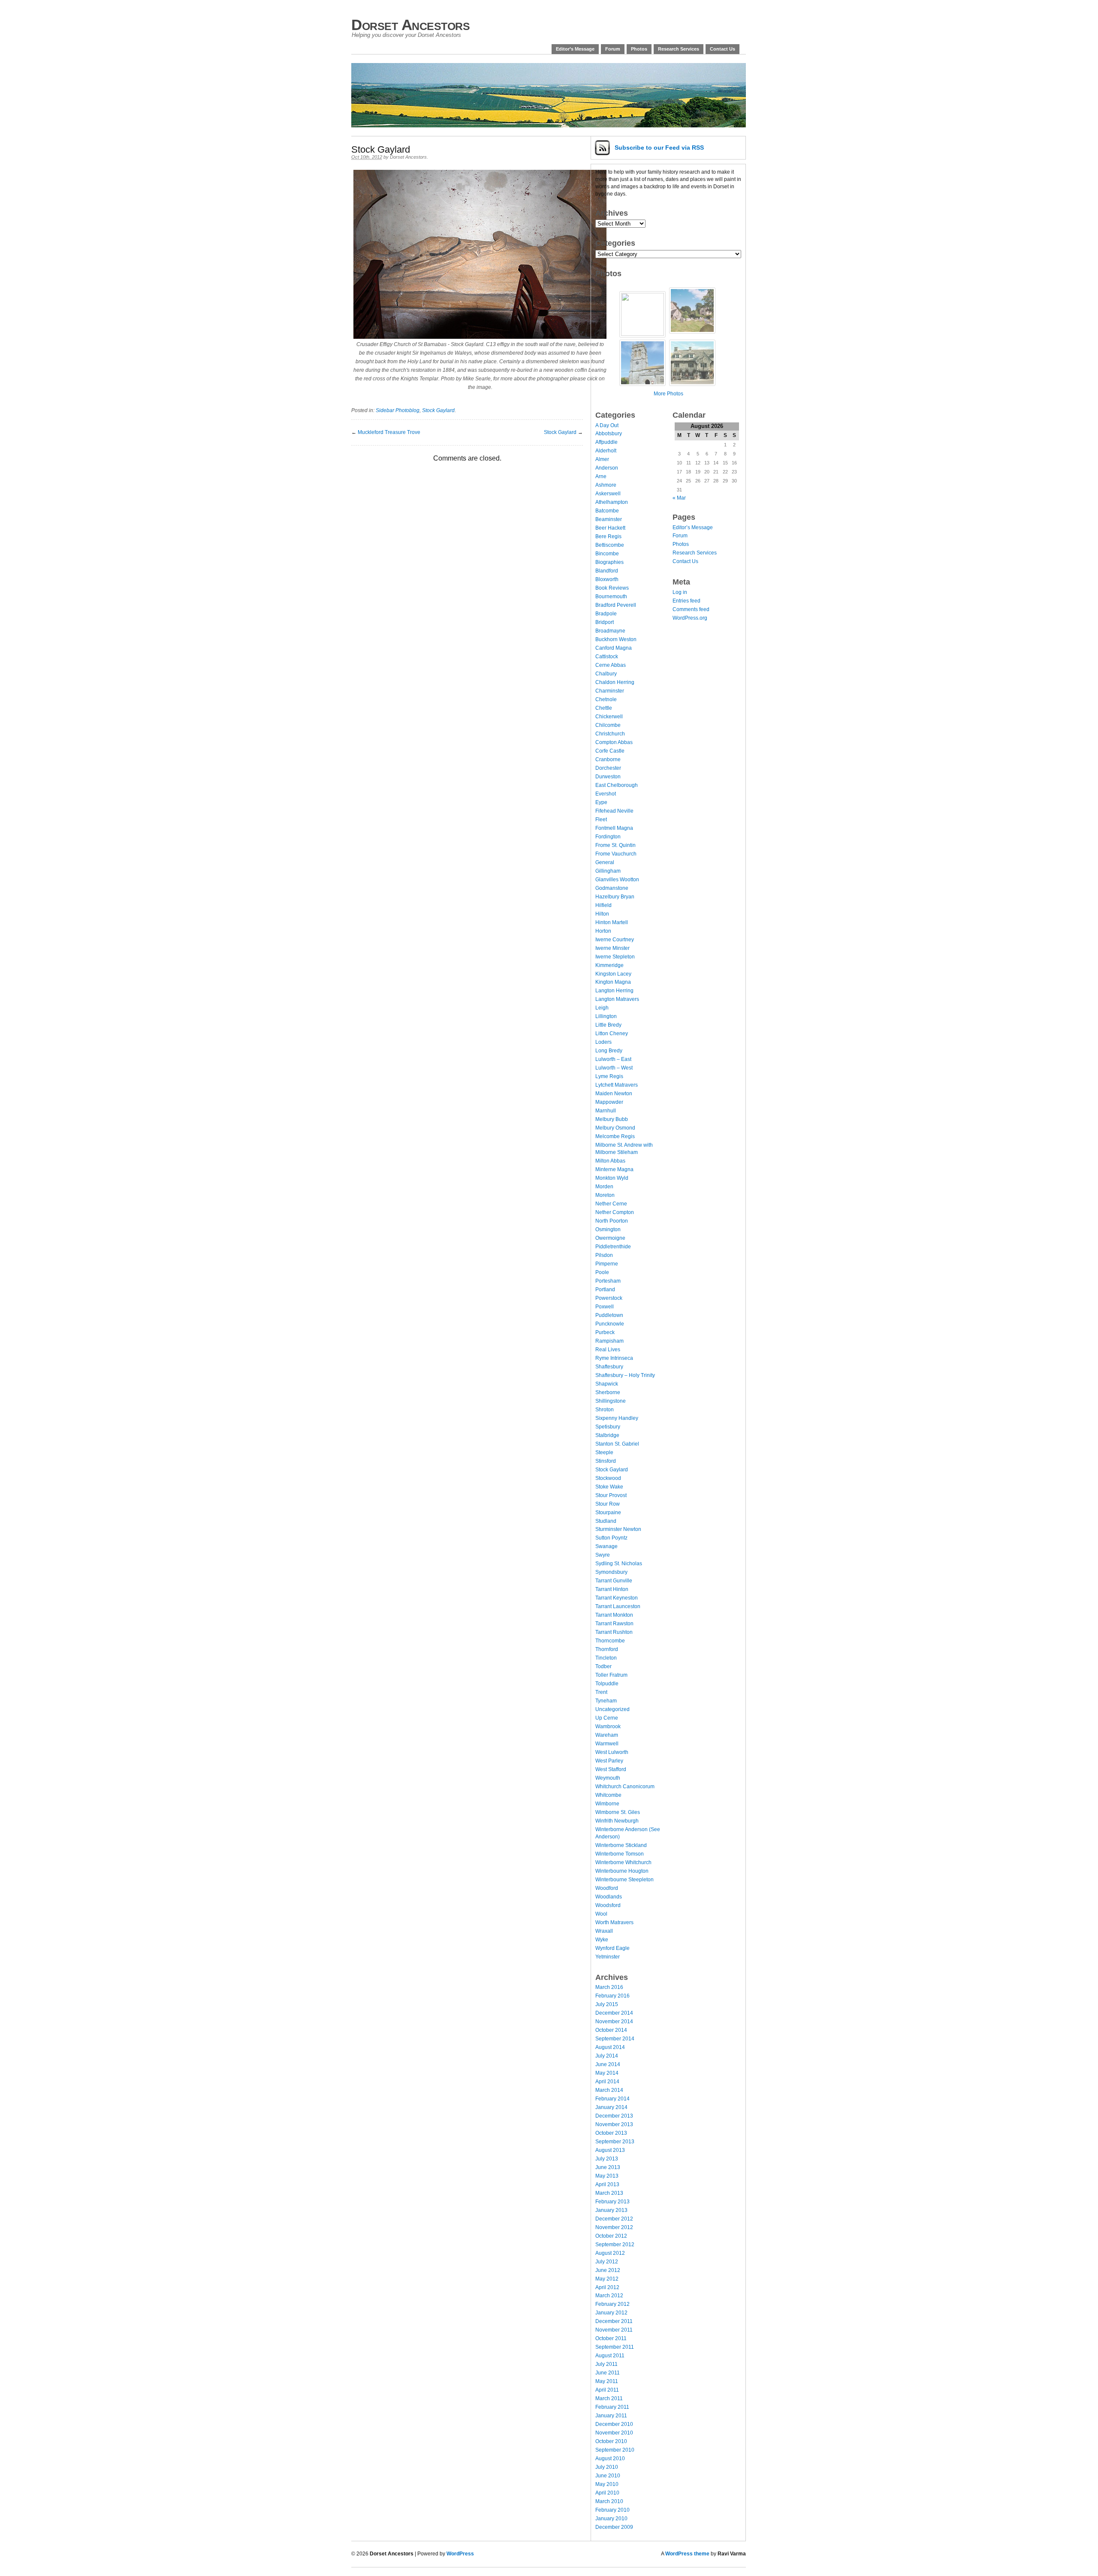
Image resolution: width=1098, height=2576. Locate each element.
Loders (603, 1042)
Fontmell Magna (614, 828)
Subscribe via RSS (659, 148)
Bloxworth (607, 579)
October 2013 (611, 2133)
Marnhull (606, 1111)
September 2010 (615, 2450)
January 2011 (611, 2416)
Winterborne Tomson (620, 1854)
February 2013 (612, 2202)
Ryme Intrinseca (614, 1358)
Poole (602, 1272)
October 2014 (611, 2030)
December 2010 (614, 2424)
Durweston (608, 777)
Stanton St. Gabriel (617, 1444)
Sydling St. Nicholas (619, 1564)
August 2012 (610, 2253)
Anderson (607, 468)
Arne (601, 476)
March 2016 (609, 1987)
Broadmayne (610, 631)
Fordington (608, 837)
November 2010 (614, 2433)
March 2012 (609, 2296)
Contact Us (722, 49)
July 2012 (607, 2262)
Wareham (607, 1735)
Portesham (608, 1281)
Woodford (607, 1888)
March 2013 (609, 2193)
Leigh (602, 1008)
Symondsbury (611, 1572)
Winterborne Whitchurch (623, 1862)
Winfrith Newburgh (617, 1821)
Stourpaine (608, 1512)
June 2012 (608, 2270)
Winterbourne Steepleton (624, 1880)
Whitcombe (608, 1795)
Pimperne (607, 1264)
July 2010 (607, 2467)
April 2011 (607, 2390)
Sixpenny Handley (617, 1418)
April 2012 (607, 2287)
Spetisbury (608, 1427)
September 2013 (615, 2142)
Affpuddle (606, 442)
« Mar (679, 498)
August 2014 (610, 2047)
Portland (605, 1290)
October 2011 (611, 2338)
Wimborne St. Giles (618, 1812)
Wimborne (607, 1804)
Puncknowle (610, 1324)
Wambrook (608, 1726)
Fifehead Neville (614, 811)
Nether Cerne (611, 1204)
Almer (602, 459)
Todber (603, 1666)
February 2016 (612, 1996)
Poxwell (605, 1307)
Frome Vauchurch (616, 854)
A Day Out (607, 425)
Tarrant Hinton (612, 1589)
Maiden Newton (614, 1094)
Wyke (602, 1940)
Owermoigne (610, 1238)
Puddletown (609, 1315)
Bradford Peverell (616, 605)
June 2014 (608, 2064)
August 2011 (610, 2356)
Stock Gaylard (438, 410)
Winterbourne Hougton (622, 1871)
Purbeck (605, 1332)
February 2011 (612, 2407)
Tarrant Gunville (614, 1581)
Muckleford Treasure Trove (389, 432)
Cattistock (607, 657)
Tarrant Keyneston (617, 1598)
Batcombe (607, 511)
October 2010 (611, 2441)
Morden (604, 1187)
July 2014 (607, 2056)
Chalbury (606, 674)
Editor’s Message (575, 49)
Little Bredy (608, 1025)
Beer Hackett (610, 528)
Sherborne (608, 1392)
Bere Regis (608, 536)
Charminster (610, 691)
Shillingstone (611, 1401)
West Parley (609, 1761)
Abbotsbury (609, 434)
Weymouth (608, 1778)
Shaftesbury (609, 1367)
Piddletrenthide (613, 1247)
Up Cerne (607, 1718)
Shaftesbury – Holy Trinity (625, 1375)
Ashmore (606, 485)
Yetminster (608, 1957)
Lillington (606, 1016)
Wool (601, 1914)
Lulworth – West (614, 1068)
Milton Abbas (610, 1161)
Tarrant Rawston (614, 1624)
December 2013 (614, 2116)
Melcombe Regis (615, 1136)
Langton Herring (614, 991)
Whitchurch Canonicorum (625, 1787)
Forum (613, 49)
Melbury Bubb (612, 1119)
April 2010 (607, 2493)
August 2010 (610, 2458)
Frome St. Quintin (615, 845)
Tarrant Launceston (618, 1606)
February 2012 (612, 2304)
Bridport (605, 622)
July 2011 (606, 2364)
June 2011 (608, 2373)
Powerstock (609, 1298)
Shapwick (607, 1384)
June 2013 (608, 2167)
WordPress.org (690, 618)
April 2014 (607, 2082)
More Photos (668, 394)
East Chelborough (617, 785)
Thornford (607, 1649)
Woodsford (608, 1905)
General (605, 862)
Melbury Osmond (615, 1128)
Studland (606, 1521)
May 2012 (607, 2279)
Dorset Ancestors (410, 25)
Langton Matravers (617, 999)
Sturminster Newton (618, 1529)
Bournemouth (611, 597)
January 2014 (611, 2107)
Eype (601, 802)
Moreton (605, 1195)
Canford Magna (614, 648)
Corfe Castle (610, 751)
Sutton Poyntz (611, 1538)
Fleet (601, 819)
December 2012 (614, 2219)
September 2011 (615, 2347)
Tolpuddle (607, 1684)
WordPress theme (687, 2554)
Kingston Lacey (613, 974)
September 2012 (615, 2245)
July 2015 (607, 2004)
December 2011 (614, 2321)
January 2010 (611, 2519)
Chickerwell (609, 717)
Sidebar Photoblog (398, 410)
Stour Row (608, 1504)
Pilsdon (604, 1255)
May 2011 (607, 2381)
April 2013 (607, 2184)
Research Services (679, 49)
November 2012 (614, 2227)
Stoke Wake (609, 1487)
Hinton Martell (612, 922)
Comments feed (691, 609)
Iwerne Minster (612, 948)
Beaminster (609, 519)
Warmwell (607, 1744)
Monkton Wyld (612, 1178)
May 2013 (607, 2176)
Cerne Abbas (611, 665)
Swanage (606, 1546)
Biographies (609, 562)
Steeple (604, 1452)
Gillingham (608, 871)
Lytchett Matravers (617, 1085)
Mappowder (609, 1102)
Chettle (604, 708)
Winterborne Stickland (621, 1845)
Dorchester (608, 768)
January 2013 (611, 2210)
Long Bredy (609, 1051)
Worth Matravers (614, 1922)
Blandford (607, 571)
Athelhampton (612, 502)
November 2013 (614, 2124)
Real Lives (608, 1350)
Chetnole (606, 699)
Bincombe (607, 554)
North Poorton (612, 1221)
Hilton (602, 914)
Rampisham (609, 1341)
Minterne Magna (614, 1169)
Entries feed (686, 601)
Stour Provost (611, 1495)
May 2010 (607, 2484)
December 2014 (614, 2013)
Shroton (605, 1410)
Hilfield (603, 905)
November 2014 (614, 2022)
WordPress (460, 2554)
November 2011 (614, 2330)
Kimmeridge (609, 965)
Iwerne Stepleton (615, 957)
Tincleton (606, 1658)
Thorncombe (610, 1641)
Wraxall (604, 1931)
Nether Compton (615, 1212)
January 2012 (611, 2313)
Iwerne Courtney (615, 940)
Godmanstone (612, 888)
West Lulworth (612, 1752)
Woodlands (609, 1897)
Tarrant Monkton (614, 1615)
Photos (639, 49)
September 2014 (615, 2039)
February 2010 (612, 2510)
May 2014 (607, 2073)
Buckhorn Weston (616, 639)
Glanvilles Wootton (617, 880)
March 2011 (609, 2398)
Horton (603, 931)
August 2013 (610, 2150)
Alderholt (606, 451)
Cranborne (608, 759)
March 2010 (609, 2501)
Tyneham (606, 1701)
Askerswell (608, 494)
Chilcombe (608, 725)
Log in (680, 592)
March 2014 (609, 2090)
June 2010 (608, 2476)
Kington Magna (613, 982)
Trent (601, 1692)
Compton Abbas (614, 742)
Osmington (608, 1229)
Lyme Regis (609, 1076)
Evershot (606, 794)
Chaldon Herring (615, 682)
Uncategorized (612, 1709)
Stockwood (608, 1478)
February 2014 (612, 2099)
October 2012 (611, 2236)
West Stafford (611, 1769)
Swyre (603, 1555)
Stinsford (606, 1461)
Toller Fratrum (611, 1675)
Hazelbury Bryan (615, 897)
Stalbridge (607, 1435)
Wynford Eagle (612, 1948)
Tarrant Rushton (614, 1632)
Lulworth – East (613, 1059)
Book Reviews (612, 588)
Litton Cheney (612, 1033)
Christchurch (610, 734)
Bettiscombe (610, 545)
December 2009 (614, 2527)
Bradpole (606, 614)
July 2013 (607, 2159)
